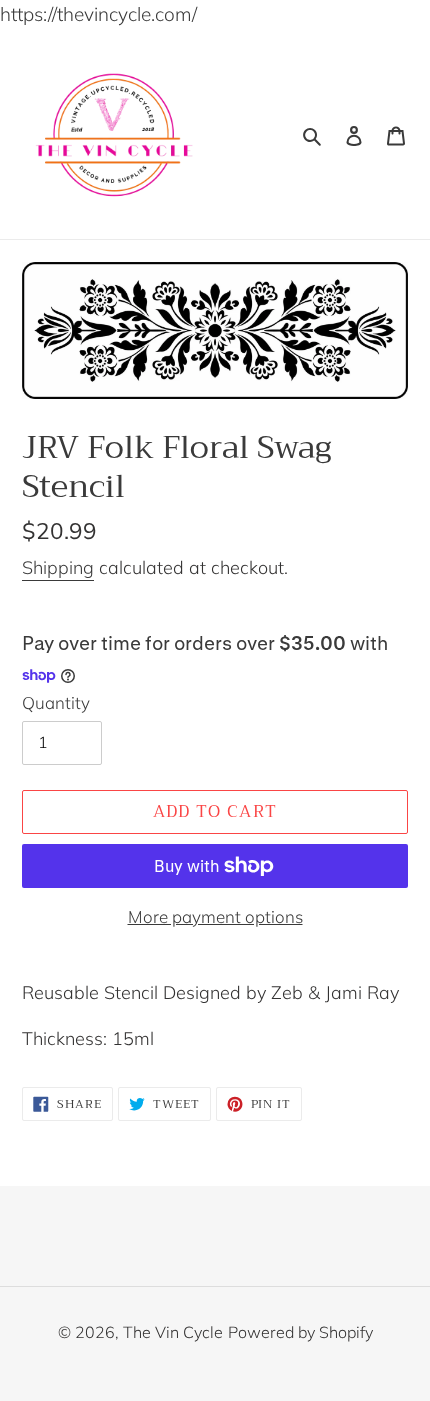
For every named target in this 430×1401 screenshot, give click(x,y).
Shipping (58, 567)
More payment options (215, 916)
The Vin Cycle (173, 1332)
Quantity (56, 702)
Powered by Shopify (300, 1332)
